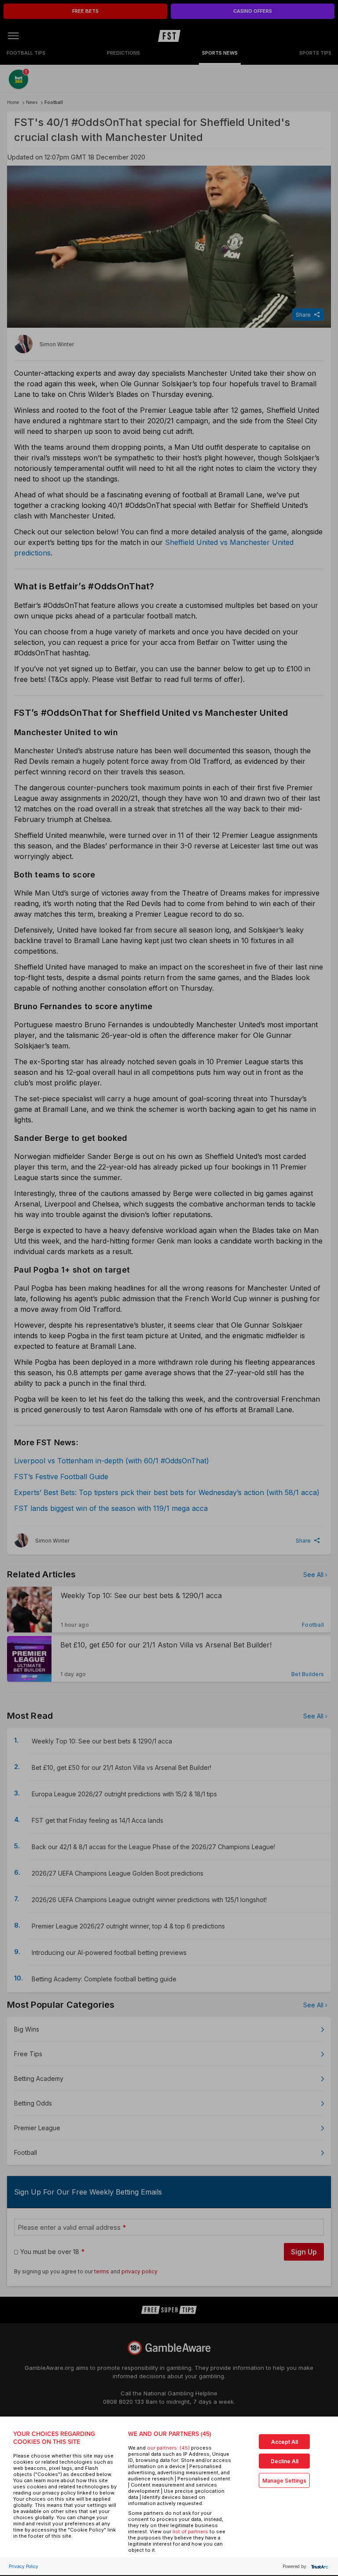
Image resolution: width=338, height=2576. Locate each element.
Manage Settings (284, 2481)
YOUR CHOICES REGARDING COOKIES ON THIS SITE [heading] (54, 2438)
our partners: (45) (168, 2448)
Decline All (285, 2461)
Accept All (285, 2442)
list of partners (190, 2532)
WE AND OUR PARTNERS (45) (170, 2434)
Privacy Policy (24, 2566)
